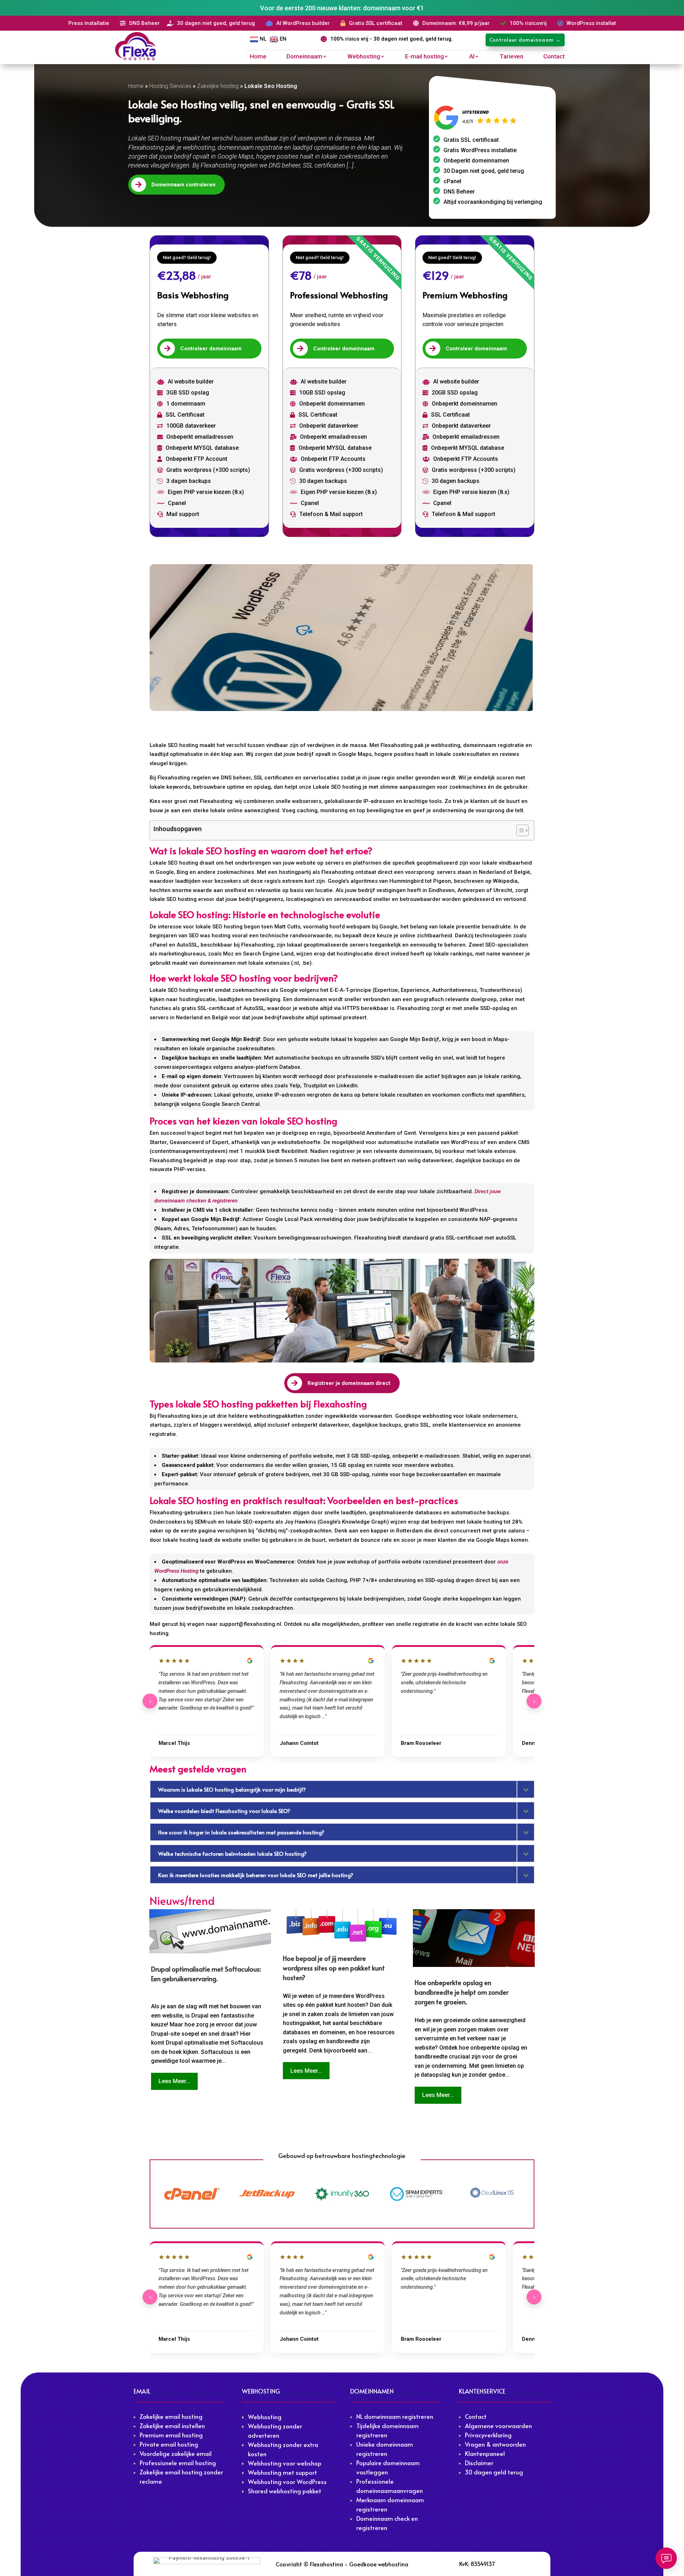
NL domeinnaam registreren (395, 2416)
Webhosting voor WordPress (287, 2482)
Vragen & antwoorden (495, 2444)
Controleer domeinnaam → (525, 40)
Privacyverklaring (488, 2435)
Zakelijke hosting (218, 86)
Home (258, 57)
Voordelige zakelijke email (176, 2453)
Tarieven (511, 57)
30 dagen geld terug (494, 2472)
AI (472, 57)
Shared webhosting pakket (285, 2491)
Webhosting (364, 57)
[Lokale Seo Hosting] (342, 638)
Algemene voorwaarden (498, 2426)
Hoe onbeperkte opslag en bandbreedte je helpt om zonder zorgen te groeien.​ (462, 1992)
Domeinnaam (304, 57)
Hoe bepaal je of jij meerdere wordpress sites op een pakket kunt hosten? (334, 1968)
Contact (554, 57)
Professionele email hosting (178, 2463)
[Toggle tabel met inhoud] (519, 830)
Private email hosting (169, 2444)
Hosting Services (170, 86)
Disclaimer (479, 2463)
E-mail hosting (424, 57)
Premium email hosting (171, 2435)
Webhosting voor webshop (285, 2463)
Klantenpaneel (485, 2453)
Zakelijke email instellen (172, 2426)
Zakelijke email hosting (171, 2416)
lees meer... (174, 2081)
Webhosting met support (283, 2472)
